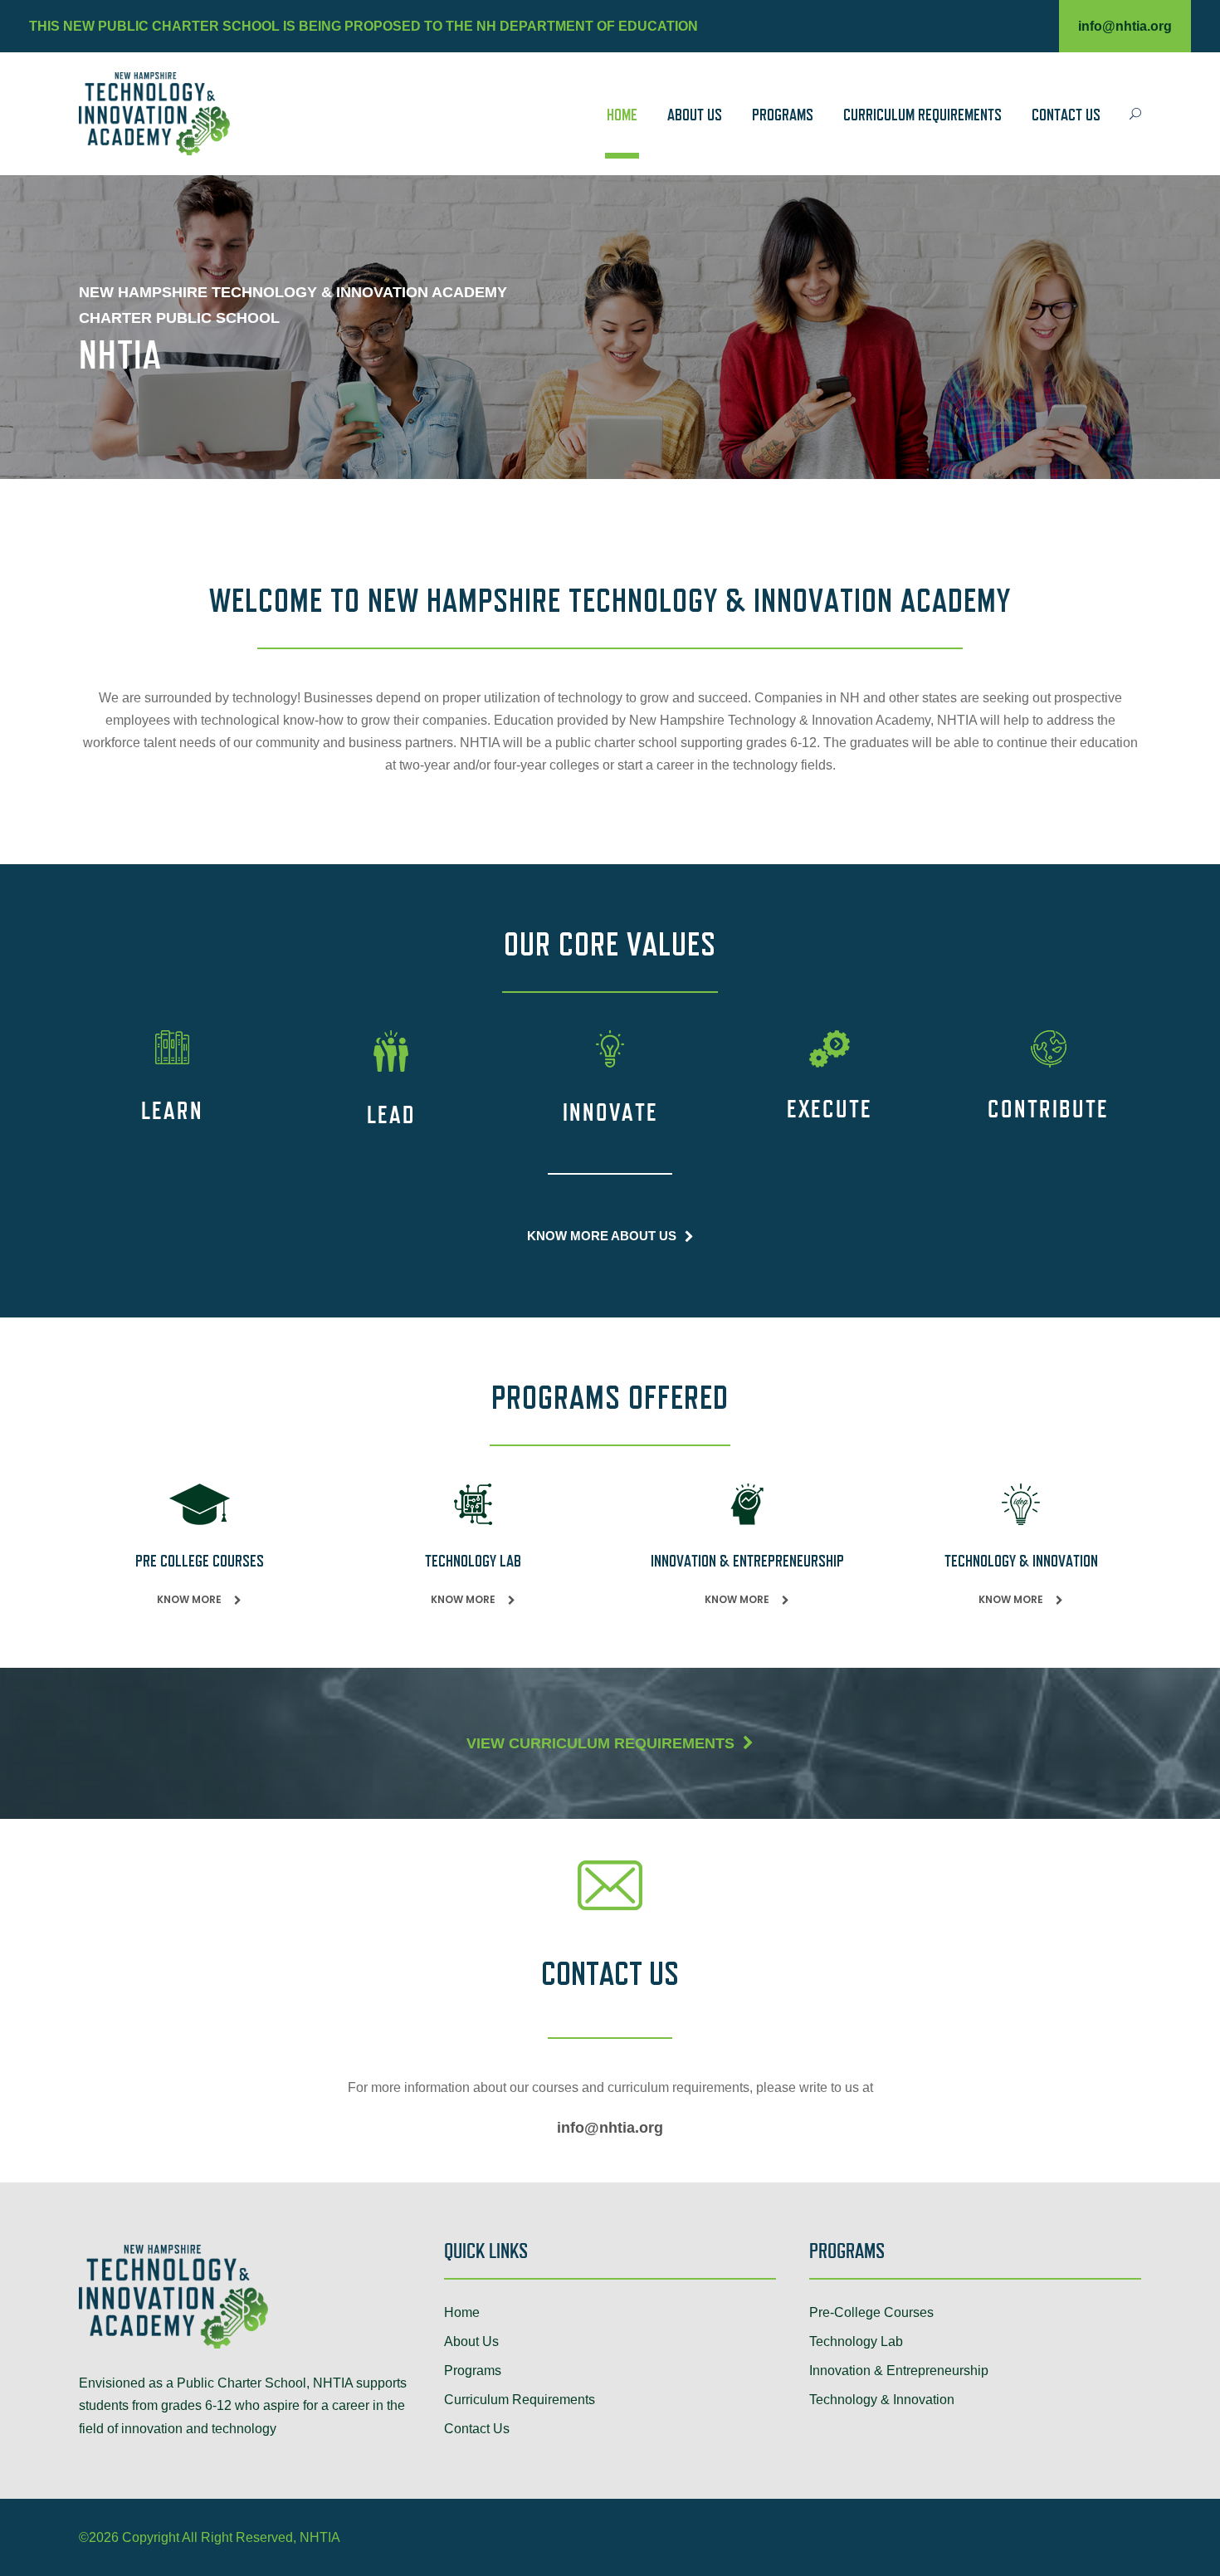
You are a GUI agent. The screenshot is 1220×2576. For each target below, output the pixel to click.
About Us (695, 116)
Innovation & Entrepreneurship (899, 2371)
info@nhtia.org (1125, 26)
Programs (783, 116)
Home (622, 116)
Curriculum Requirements (922, 116)
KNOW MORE (189, 1599)
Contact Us (1066, 116)
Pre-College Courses (871, 2312)
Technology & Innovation (882, 2400)
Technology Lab (856, 2341)
